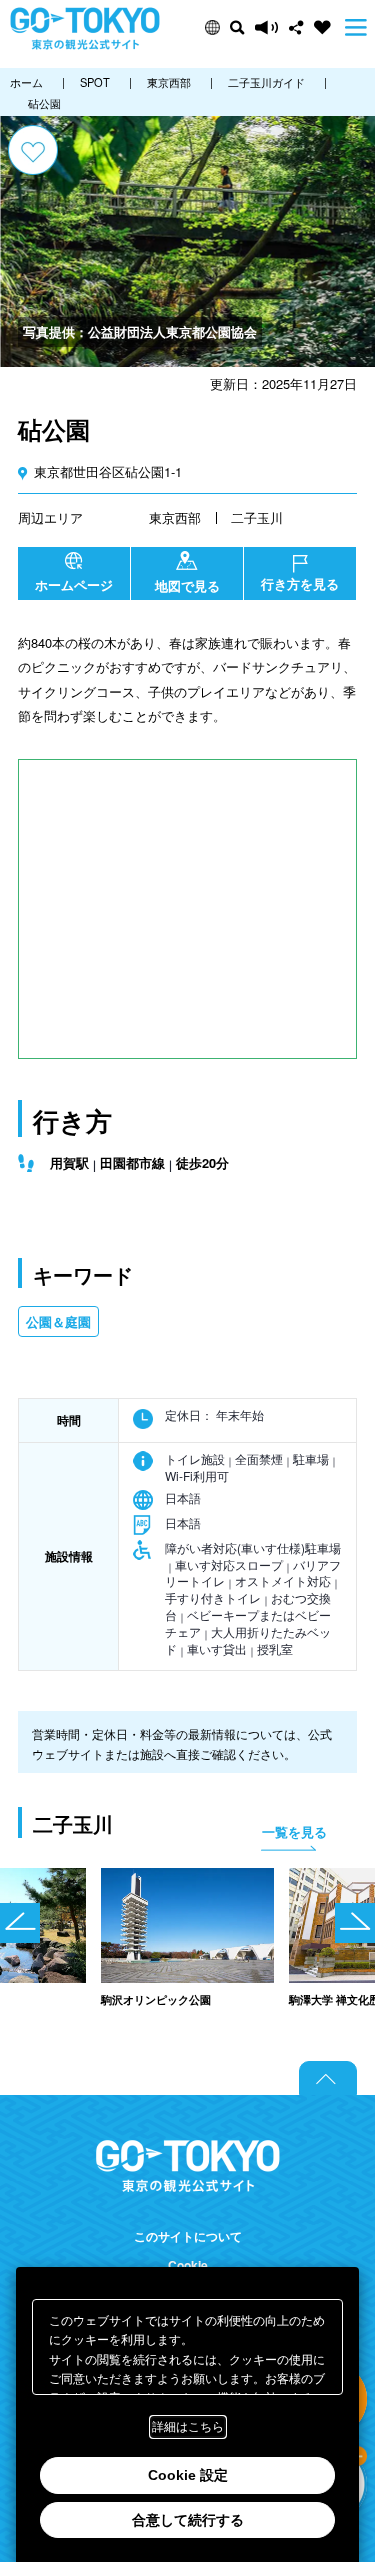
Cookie (188, 2265)
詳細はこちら (188, 2427)
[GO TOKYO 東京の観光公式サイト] (85, 28)
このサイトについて (188, 2236)
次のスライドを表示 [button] (355, 1923)
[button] (212, 27)
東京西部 (175, 517)
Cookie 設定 (188, 2475)
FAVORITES (322, 27)
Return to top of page (328, 2078)
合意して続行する (188, 2520)
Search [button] (237, 27)
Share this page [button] (296, 27)
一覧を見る (294, 1831)
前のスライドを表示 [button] (20, 1923)
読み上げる (267, 27)
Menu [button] (356, 27)
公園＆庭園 (58, 1321)
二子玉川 (257, 517)
